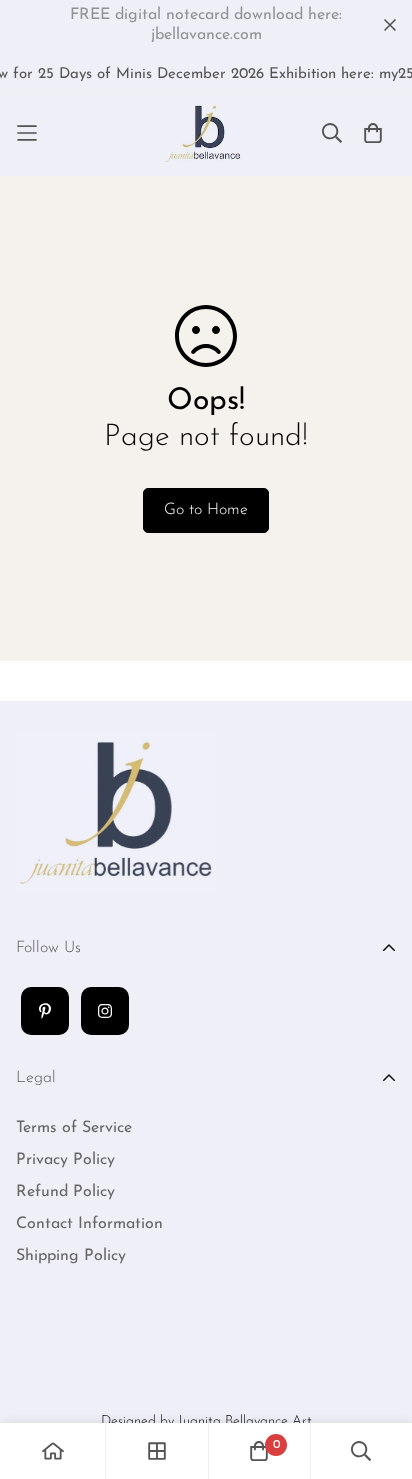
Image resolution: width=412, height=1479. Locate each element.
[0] (259, 1451)
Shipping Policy (71, 1256)
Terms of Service (74, 1128)
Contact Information (89, 1224)
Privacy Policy (65, 1160)
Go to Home (206, 510)
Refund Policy (65, 1192)
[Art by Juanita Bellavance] (206, 133)
